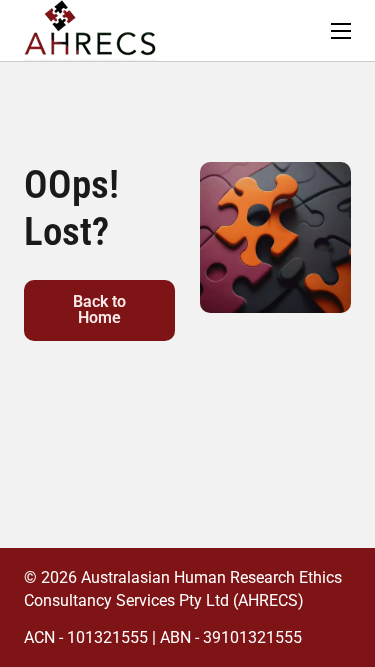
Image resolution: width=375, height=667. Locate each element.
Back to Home (99, 309)
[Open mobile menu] (341, 31)
